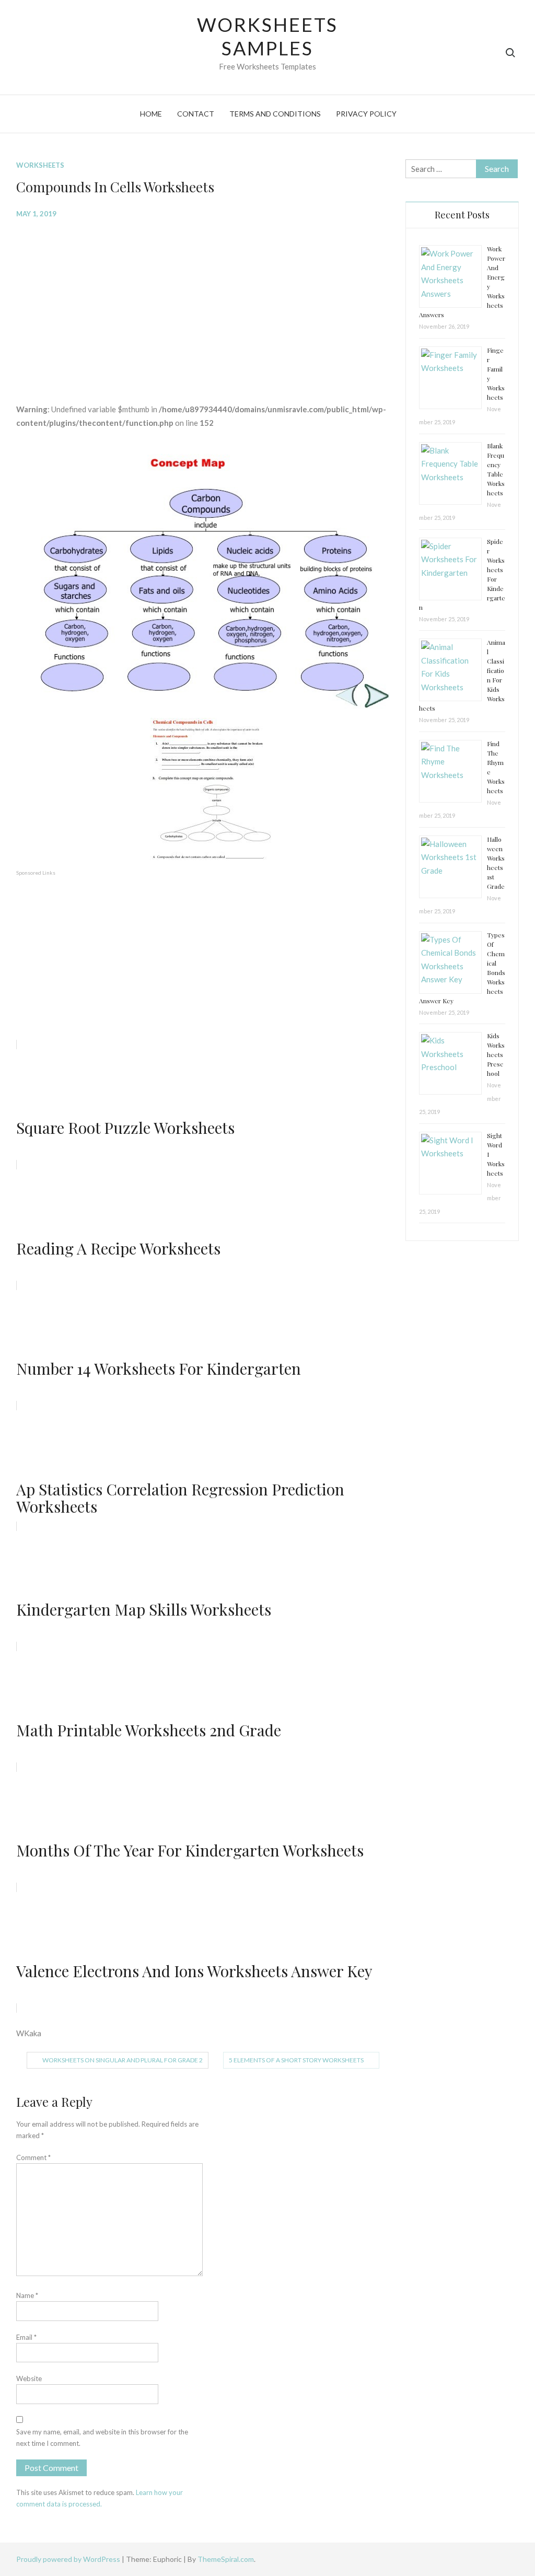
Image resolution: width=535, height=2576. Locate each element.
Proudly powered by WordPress (69, 2559)
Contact (196, 114)
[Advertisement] (203, 303)
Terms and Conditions (275, 114)
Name (27, 2295)
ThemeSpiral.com (226, 2559)
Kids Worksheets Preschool (496, 1054)
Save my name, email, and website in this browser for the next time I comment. (102, 2438)
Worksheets (40, 165)
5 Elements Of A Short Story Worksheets (296, 2060)
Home (151, 114)
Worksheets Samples (268, 36)
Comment (33, 2157)
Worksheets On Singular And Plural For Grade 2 (123, 2060)
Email (26, 2337)
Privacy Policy (366, 114)
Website (29, 2378)
